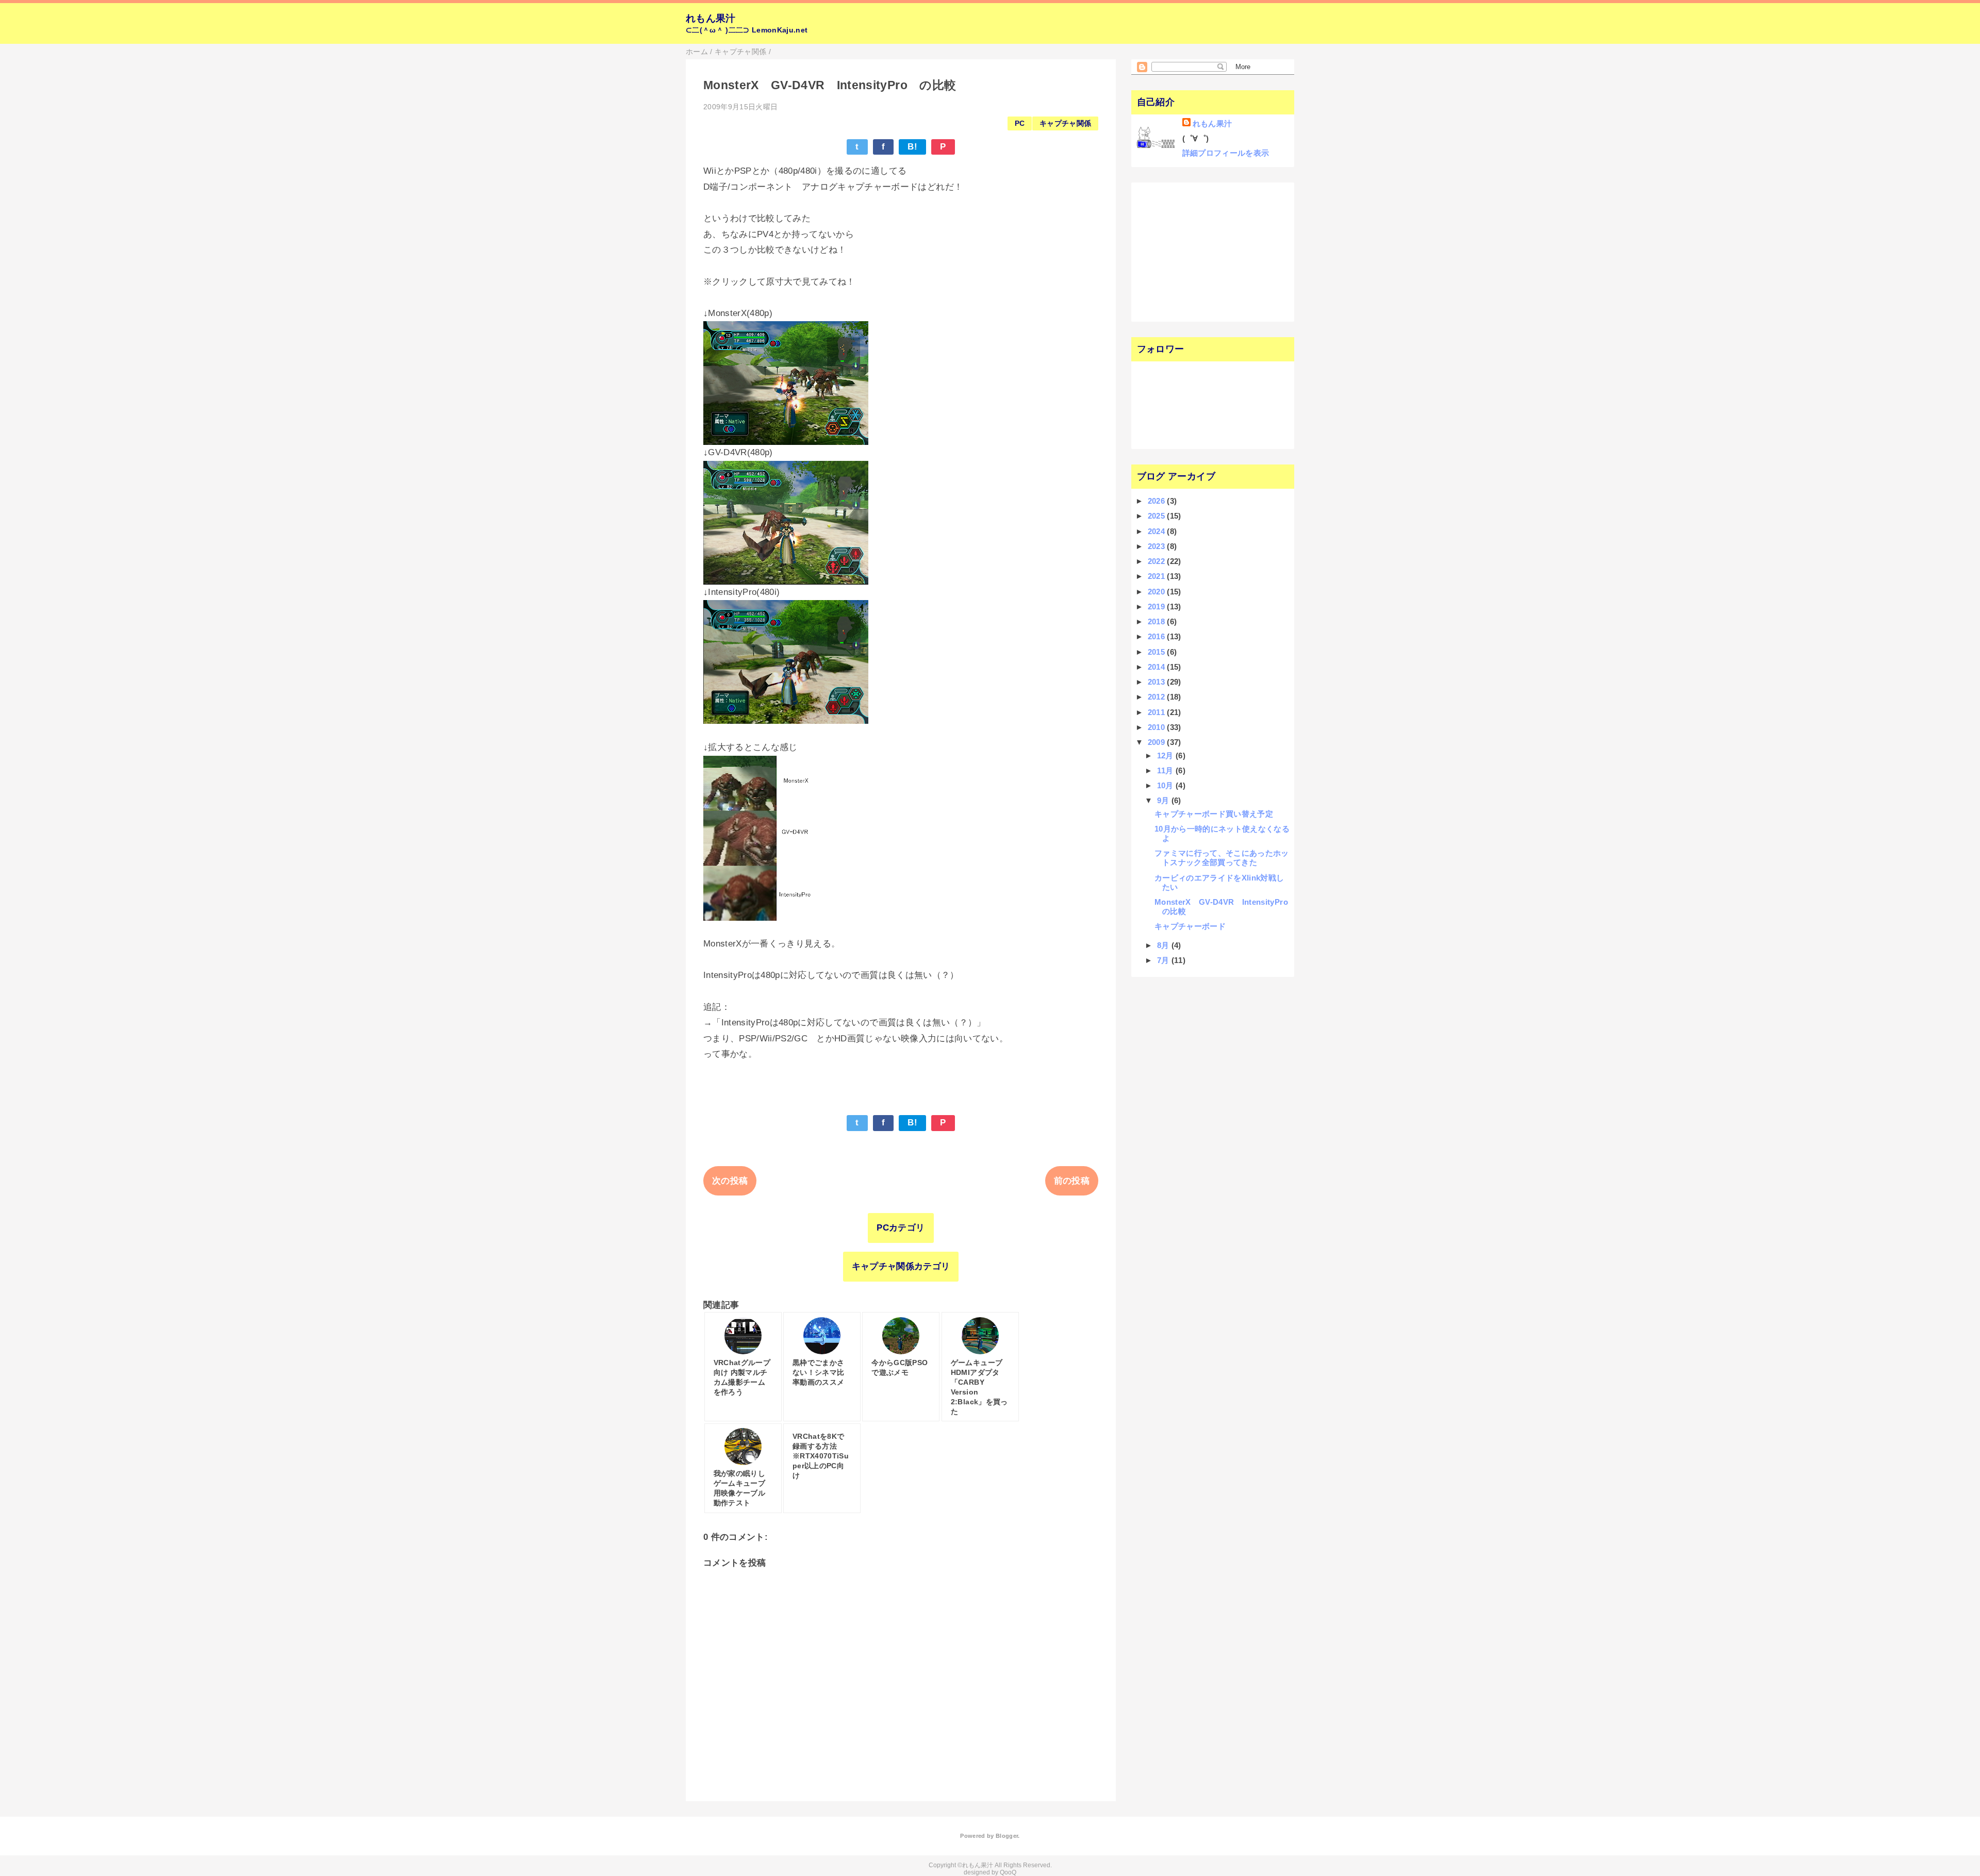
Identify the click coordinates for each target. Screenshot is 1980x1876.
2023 (1158, 546)
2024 (1158, 531)
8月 (1164, 945)
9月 (1164, 800)
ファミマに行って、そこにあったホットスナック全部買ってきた (1222, 858)
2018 (1158, 621)
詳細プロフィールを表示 (1226, 153)
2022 (1158, 561)
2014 (1158, 667)
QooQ (1008, 1872)
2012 (1158, 697)
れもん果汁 (711, 18)
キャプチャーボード (1190, 926)
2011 (1158, 712)
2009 (1158, 742)
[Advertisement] (1200, 251)
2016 (1158, 636)
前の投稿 (1072, 1181)
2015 (1158, 652)
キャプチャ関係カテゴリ (901, 1266)
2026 (1158, 501)
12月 (1166, 756)
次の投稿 (730, 1181)
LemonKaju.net (780, 30)
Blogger (1007, 1836)
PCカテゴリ (901, 1228)
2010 (1158, 727)
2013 (1158, 682)
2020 (1158, 592)
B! (912, 147)
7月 (1164, 960)
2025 (1158, 516)
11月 (1166, 770)
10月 (1166, 785)
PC (1020, 123)
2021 (1158, 576)
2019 (1158, 607)
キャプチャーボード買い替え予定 (1214, 814)
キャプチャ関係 (1065, 123)
